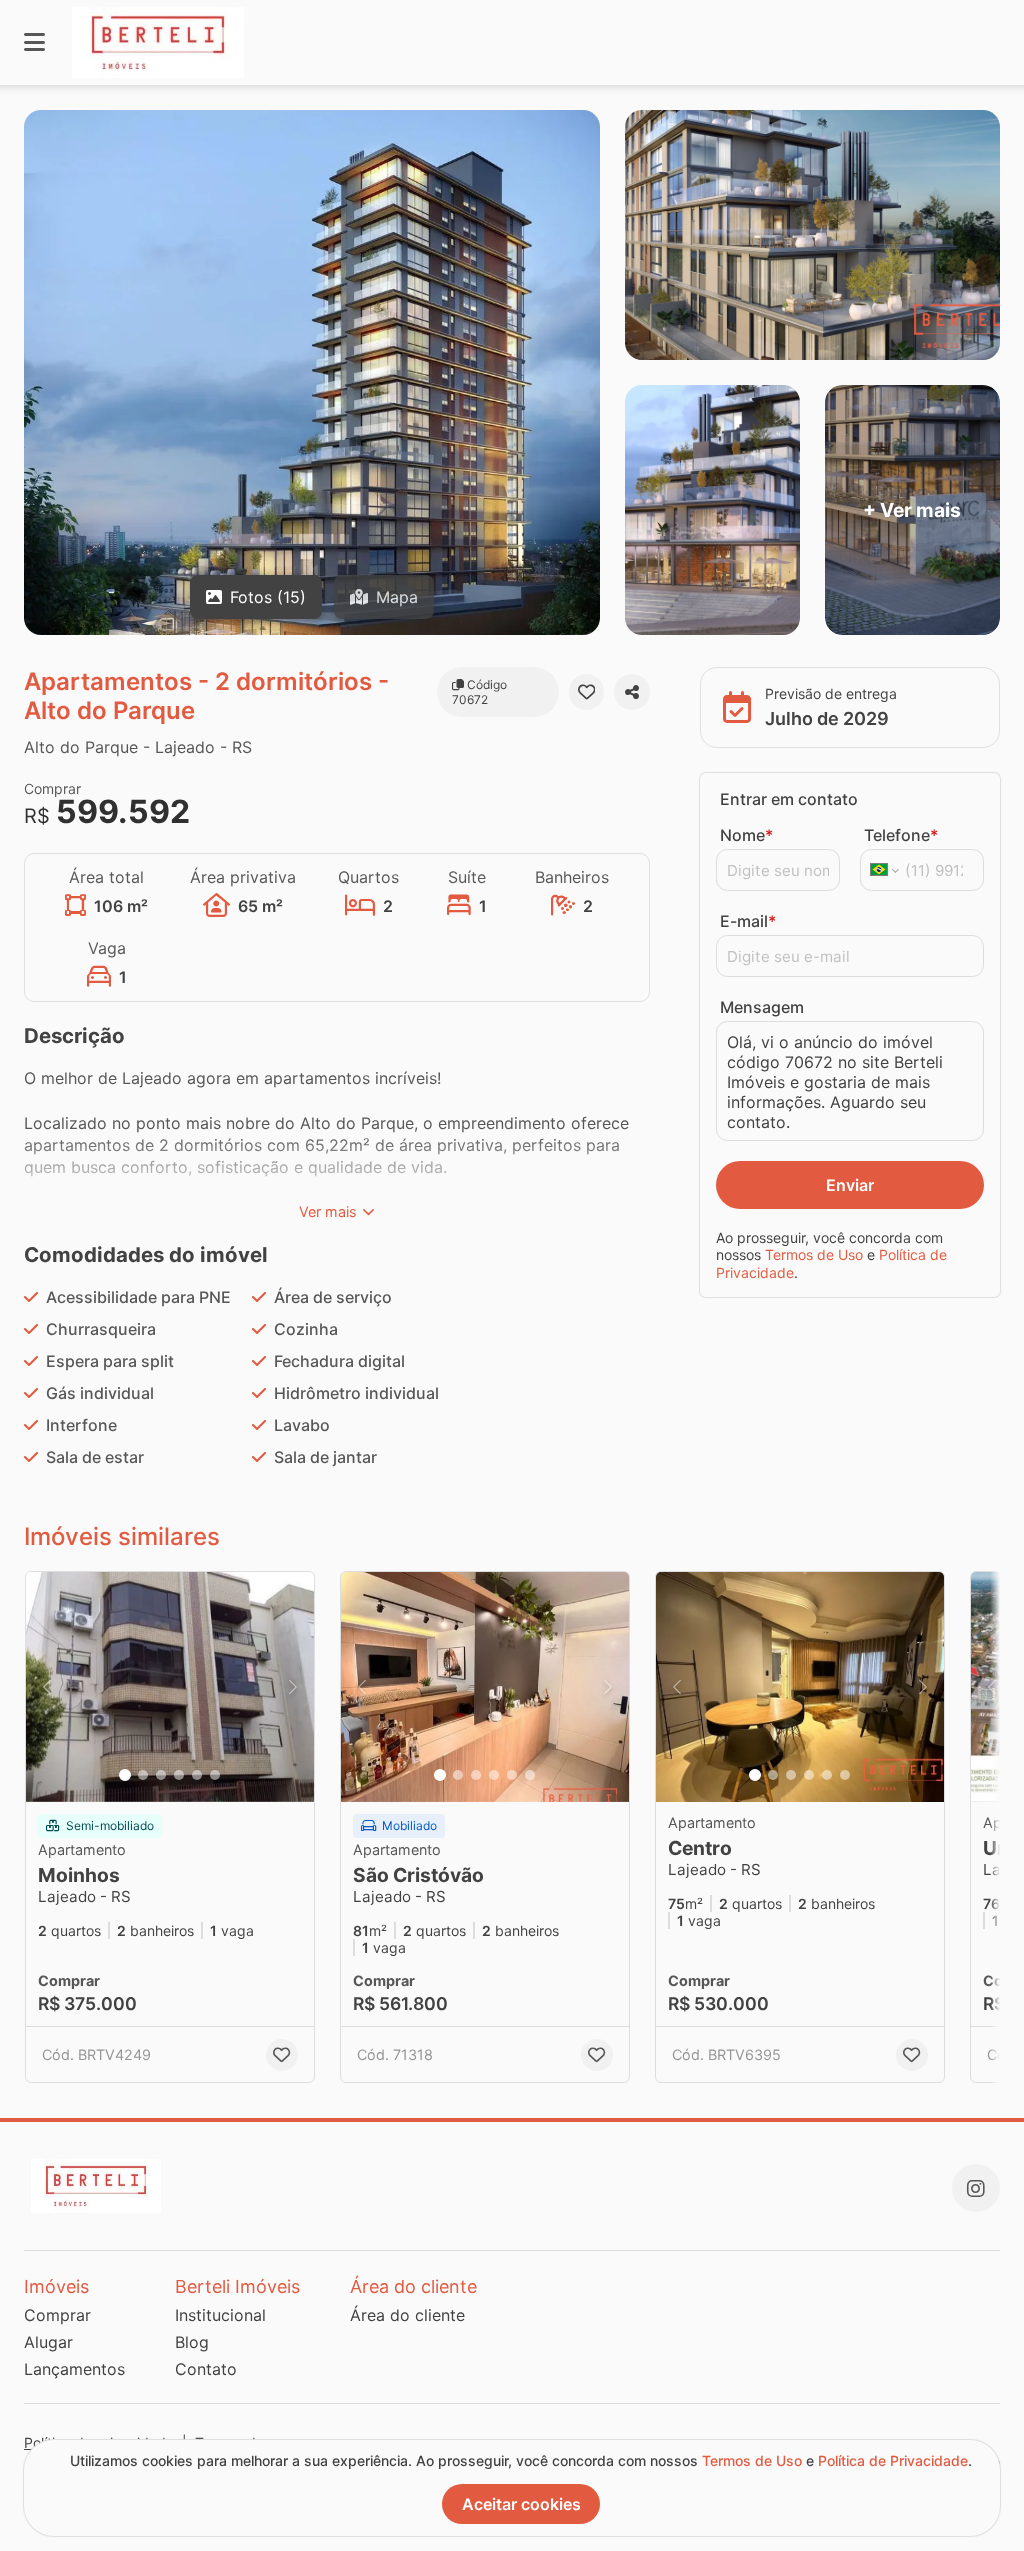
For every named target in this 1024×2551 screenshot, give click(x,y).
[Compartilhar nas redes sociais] (632, 692)
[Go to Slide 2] (143, 1775)
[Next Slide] (293, 1687)
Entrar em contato (789, 799)
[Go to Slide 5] (197, 1775)
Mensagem (762, 1007)
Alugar (48, 2342)
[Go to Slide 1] (125, 1775)
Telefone (901, 835)
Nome (746, 835)
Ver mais (328, 1211)
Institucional (220, 2315)
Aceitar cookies (521, 2504)
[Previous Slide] (47, 1687)
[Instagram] (976, 2188)
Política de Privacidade (893, 2460)
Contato (206, 2369)
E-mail (748, 921)
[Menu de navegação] (34, 42)
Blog (192, 2342)
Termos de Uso (814, 1254)
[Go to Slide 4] (179, 1775)
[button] (170, 1687)
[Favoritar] (587, 692)
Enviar (850, 1185)
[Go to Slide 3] (161, 1775)
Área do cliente (407, 2315)
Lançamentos (74, 2369)
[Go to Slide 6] (215, 1775)
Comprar (57, 2315)
